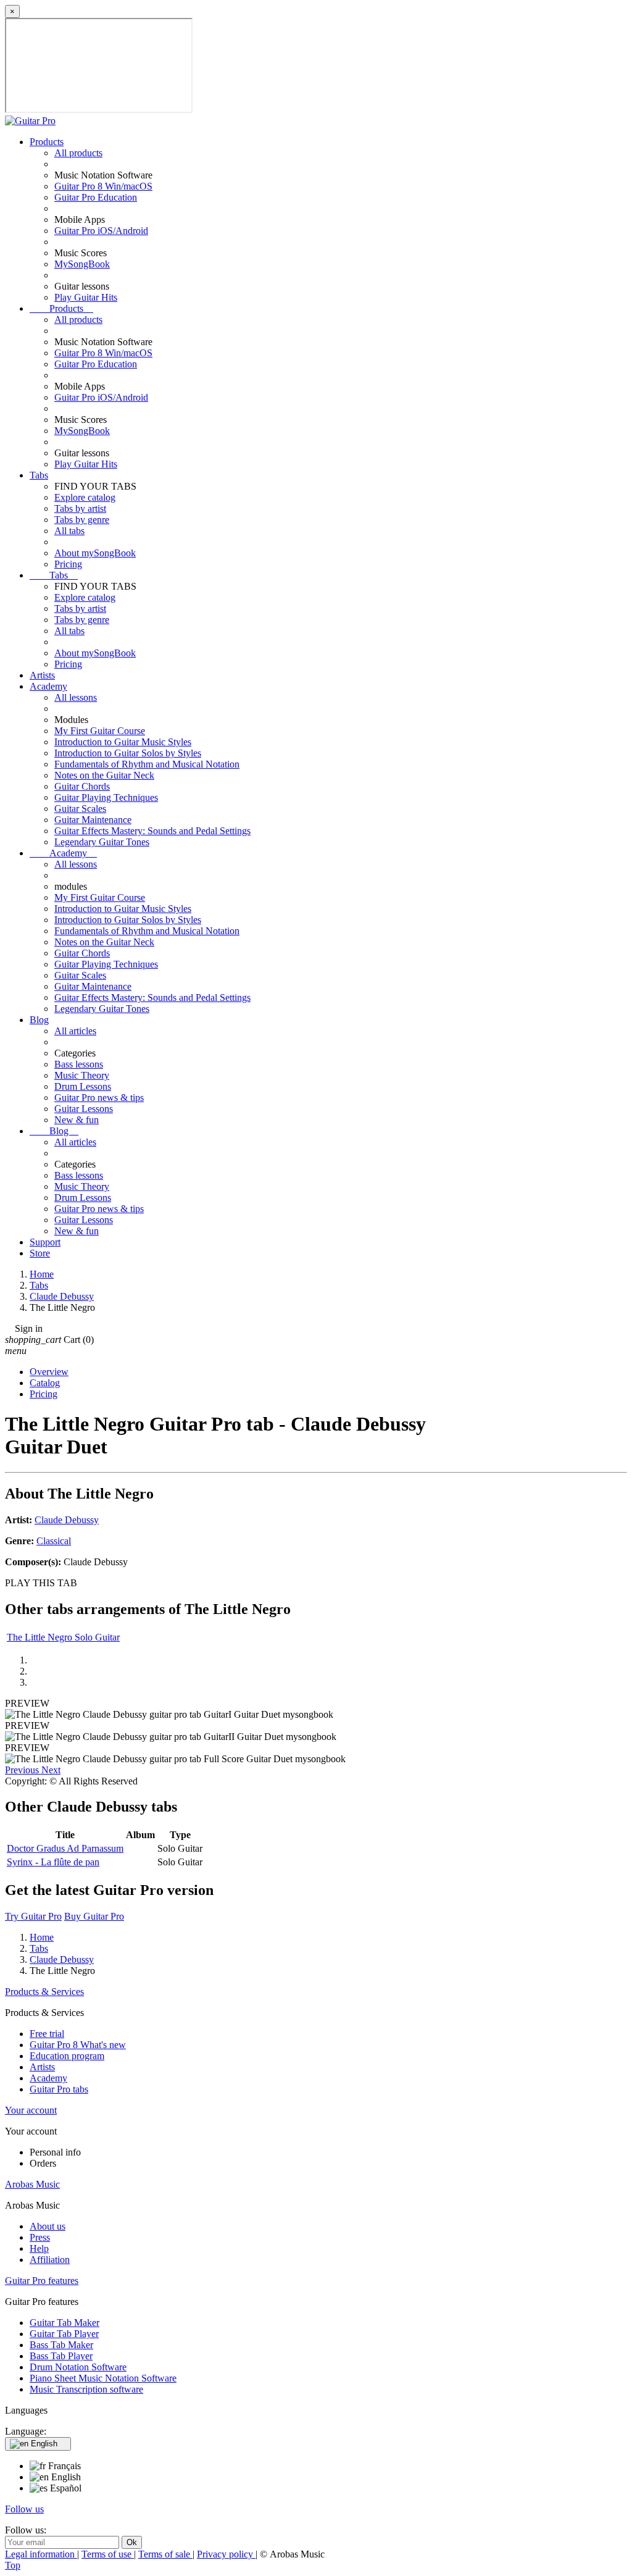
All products (78, 153)
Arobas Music (32, 2184)
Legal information (41, 2554)
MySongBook (82, 264)
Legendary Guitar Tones (102, 842)
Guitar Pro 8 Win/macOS (103, 186)
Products (47, 142)
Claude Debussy (67, 1520)
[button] (23, 1770)
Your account (31, 2110)
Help (39, 2248)
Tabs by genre (82, 520)
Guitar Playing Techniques (106, 797)
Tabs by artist (80, 508)
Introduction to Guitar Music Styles (123, 742)
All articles (75, 1031)
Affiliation (50, 2260)
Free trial (47, 2034)
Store (40, 1253)
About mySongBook (95, 553)
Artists (42, 675)
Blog (39, 1020)
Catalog (45, 1383)
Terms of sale (165, 2554)
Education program (67, 2056)
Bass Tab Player (61, 2356)
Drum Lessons (83, 1086)
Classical (54, 1541)
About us (48, 2226)
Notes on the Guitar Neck (104, 775)
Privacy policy (226, 2554)
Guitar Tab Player (64, 2334)
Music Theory (82, 1075)
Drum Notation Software (78, 2367)
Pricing (68, 564)
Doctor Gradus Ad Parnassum (65, 1848)
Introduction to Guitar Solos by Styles (128, 753)
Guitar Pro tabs (59, 2089)
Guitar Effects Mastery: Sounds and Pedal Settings (152, 831)
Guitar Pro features (42, 2281)
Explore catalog (85, 497)
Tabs (39, 475)
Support (45, 1242)
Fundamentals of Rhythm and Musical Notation (147, 764)
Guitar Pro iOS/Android (101, 231)
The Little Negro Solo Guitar (63, 1637)
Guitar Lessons (84, 1109)
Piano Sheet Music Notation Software (103, 2378)
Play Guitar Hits (86, 297)
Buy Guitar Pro (94, 1916)
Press (40, 2237)
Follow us (24, 2509)
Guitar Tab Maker (64, 2323)
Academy (48, 686)
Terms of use (108, 2554)
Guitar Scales (80, 809)
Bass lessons (79, 1064)
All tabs (69, 531)
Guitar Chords (82, 786)
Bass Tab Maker (61, 2345)
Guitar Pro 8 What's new (78, 2045)
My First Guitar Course (100, 731)
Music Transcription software (86, 2389)
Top (13, 2565)
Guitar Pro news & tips (99, 1098)
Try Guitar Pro (33, 1916)
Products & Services (44, 1992)
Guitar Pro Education (96, 197)
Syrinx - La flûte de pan (53, 1862)
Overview (49, 1372)
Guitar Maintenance (93, 820)
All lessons (76, 697)
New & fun (77, 1120)
